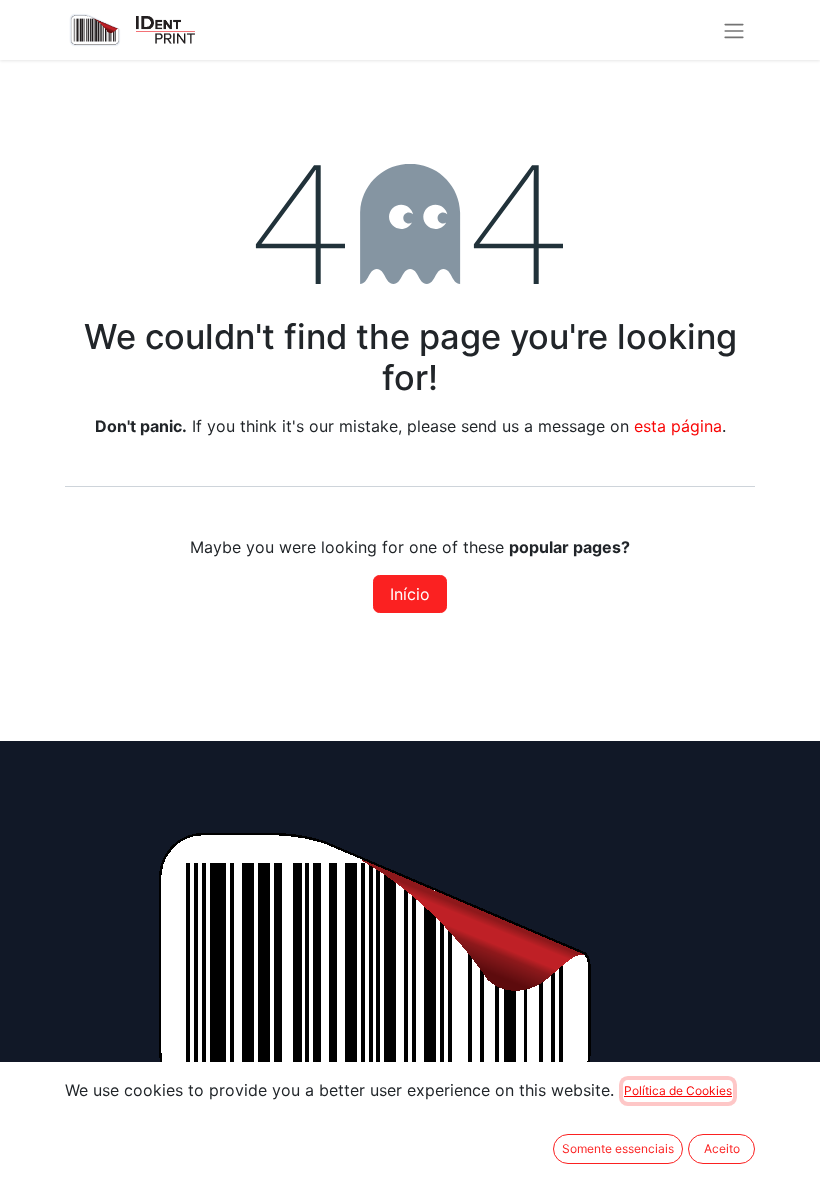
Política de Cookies (678, 1090)
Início (410, 594)
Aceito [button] (722, 1148)
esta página (678, 426)
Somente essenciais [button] (618, 1148)
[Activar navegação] (734, 30)
